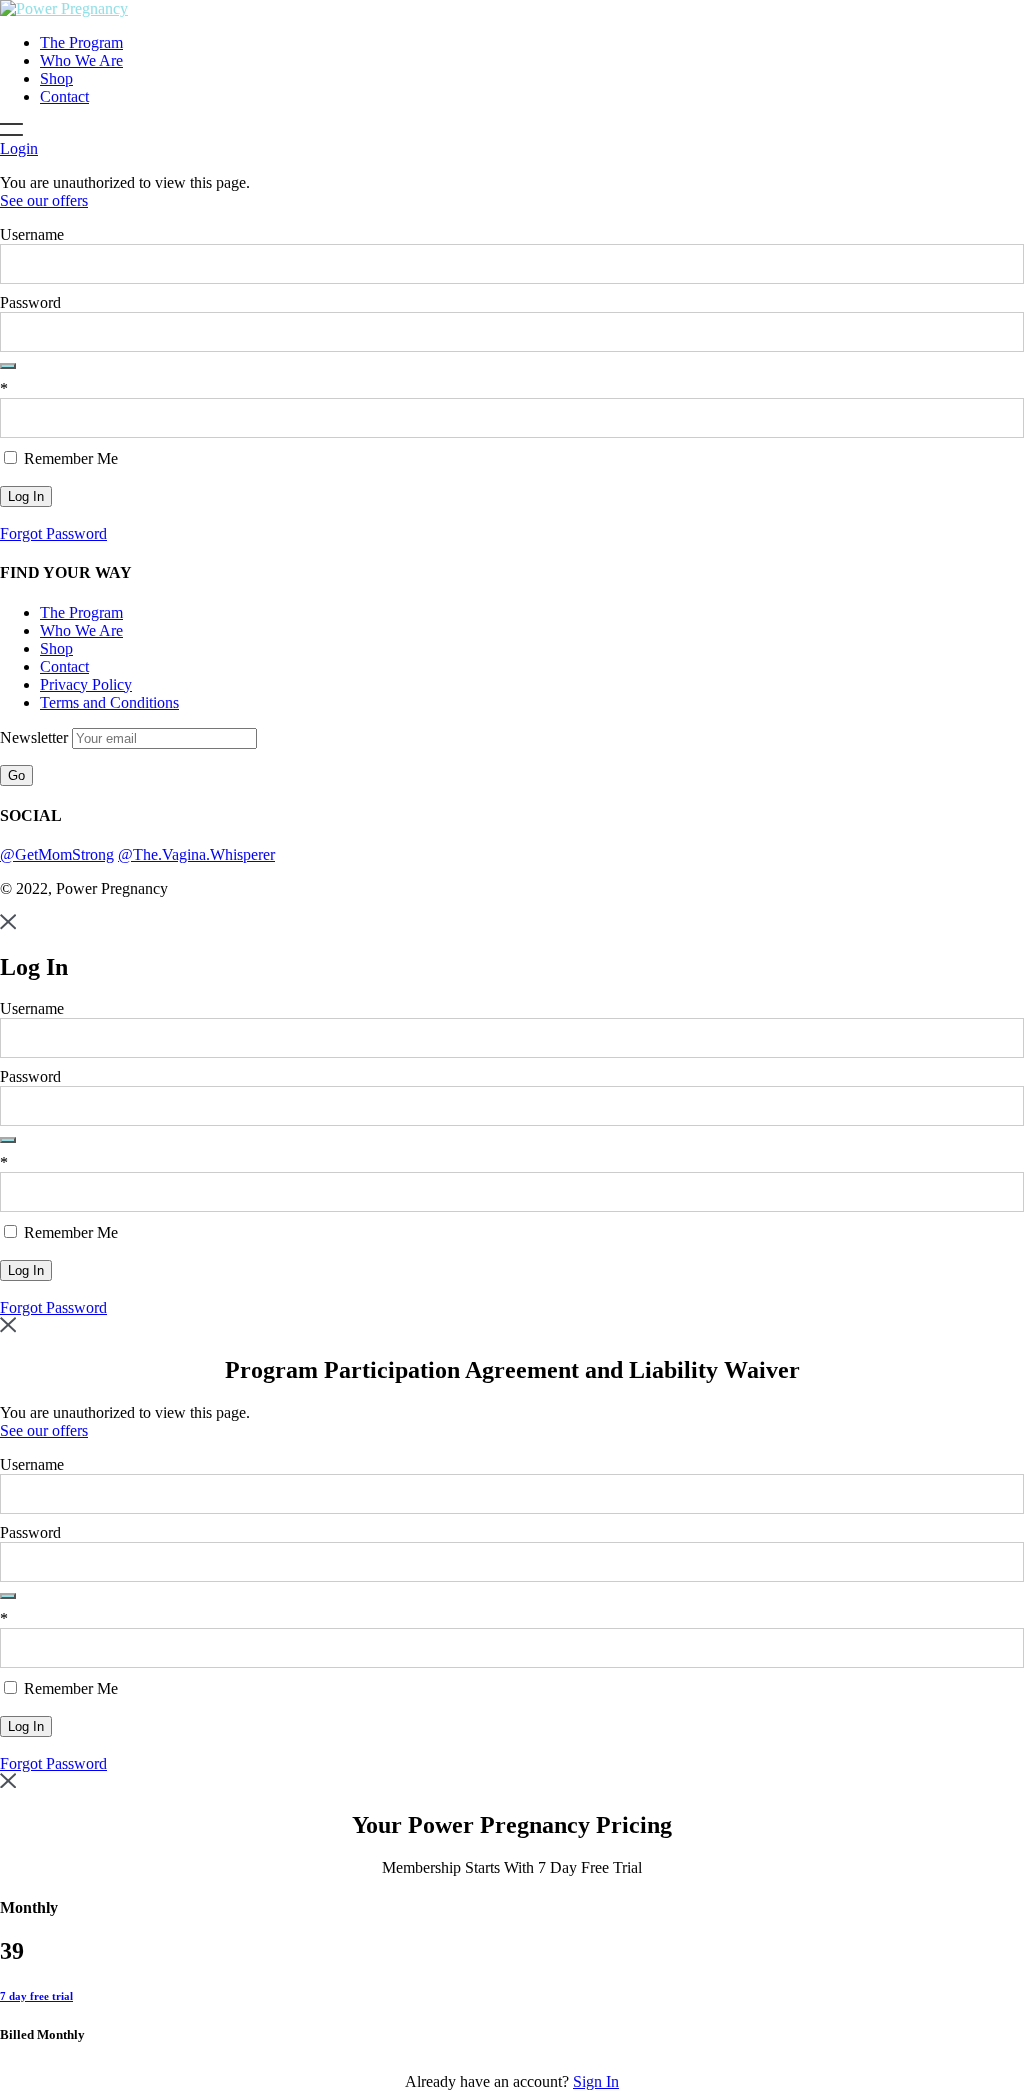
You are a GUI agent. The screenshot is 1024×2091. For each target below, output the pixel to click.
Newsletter (36, 737)
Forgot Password (53, 533)
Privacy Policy (86, 684)
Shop (56, 78)
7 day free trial (36, 1996)
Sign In (596, 2081)
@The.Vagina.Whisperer (196, 854)
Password (30, 302)
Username (32, 234)
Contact (64, 96)
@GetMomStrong (57, 854)
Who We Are (81, 60)
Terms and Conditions (109, 702)
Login (19, 148)
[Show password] (8, 366)
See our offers (44, 200)
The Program (81, 42)
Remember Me (69, 458)
